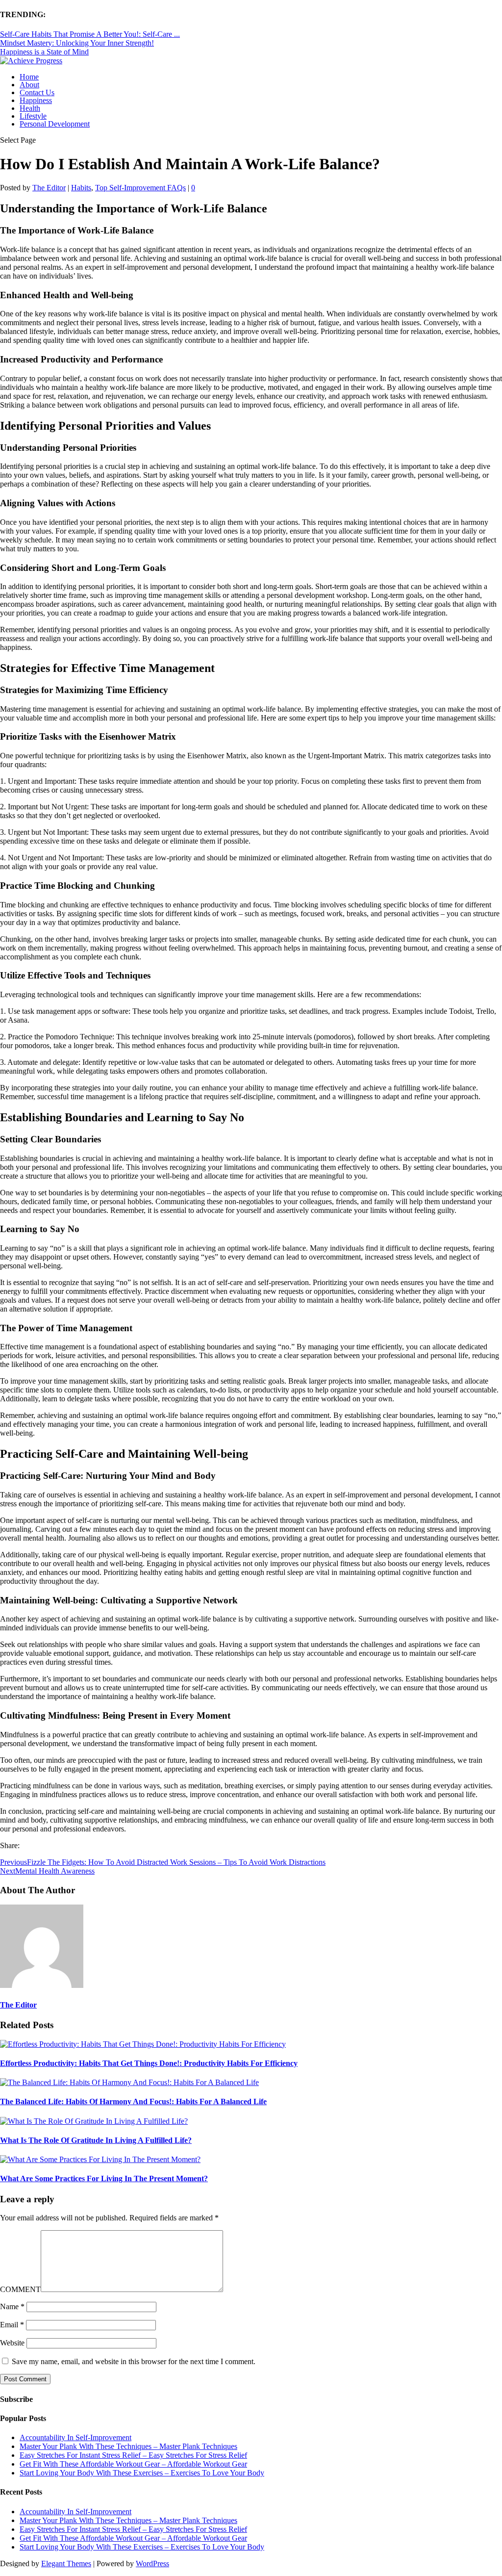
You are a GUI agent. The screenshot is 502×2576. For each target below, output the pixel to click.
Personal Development (55, 124)
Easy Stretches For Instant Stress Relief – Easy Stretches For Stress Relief (133, 2455)
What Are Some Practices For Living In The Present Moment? (104, 2178)
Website (12, 2343)
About (29, 85)
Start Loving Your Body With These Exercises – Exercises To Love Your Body (142, 2473)
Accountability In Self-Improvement (75, 2437)
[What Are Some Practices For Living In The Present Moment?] (100, 2159)
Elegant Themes (66, 2563)
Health (30, 108)
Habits (81, 188)
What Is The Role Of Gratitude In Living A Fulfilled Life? (96, 2140)
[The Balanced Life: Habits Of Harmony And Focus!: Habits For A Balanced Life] (129, 2082)
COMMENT (20, 2289)
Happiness (36, 100)
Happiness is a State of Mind (44, 52)
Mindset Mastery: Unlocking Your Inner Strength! (77, 43)
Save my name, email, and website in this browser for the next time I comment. (134, 2361)
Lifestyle (33, 116)
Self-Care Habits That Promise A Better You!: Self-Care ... (90, 34)
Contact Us (37, 92)
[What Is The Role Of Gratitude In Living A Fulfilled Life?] (94, 2121)
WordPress (152, 2563)
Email (12, 2325)
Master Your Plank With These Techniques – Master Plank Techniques (128, 2446)
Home (29, 77)
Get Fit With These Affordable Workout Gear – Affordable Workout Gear (133, 2464)
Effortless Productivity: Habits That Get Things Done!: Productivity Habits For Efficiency (149, 2063)
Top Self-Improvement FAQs (140, 188)
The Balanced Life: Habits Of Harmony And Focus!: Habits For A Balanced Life (133, 2101)
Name (12, 2306)
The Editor (49, 188)
